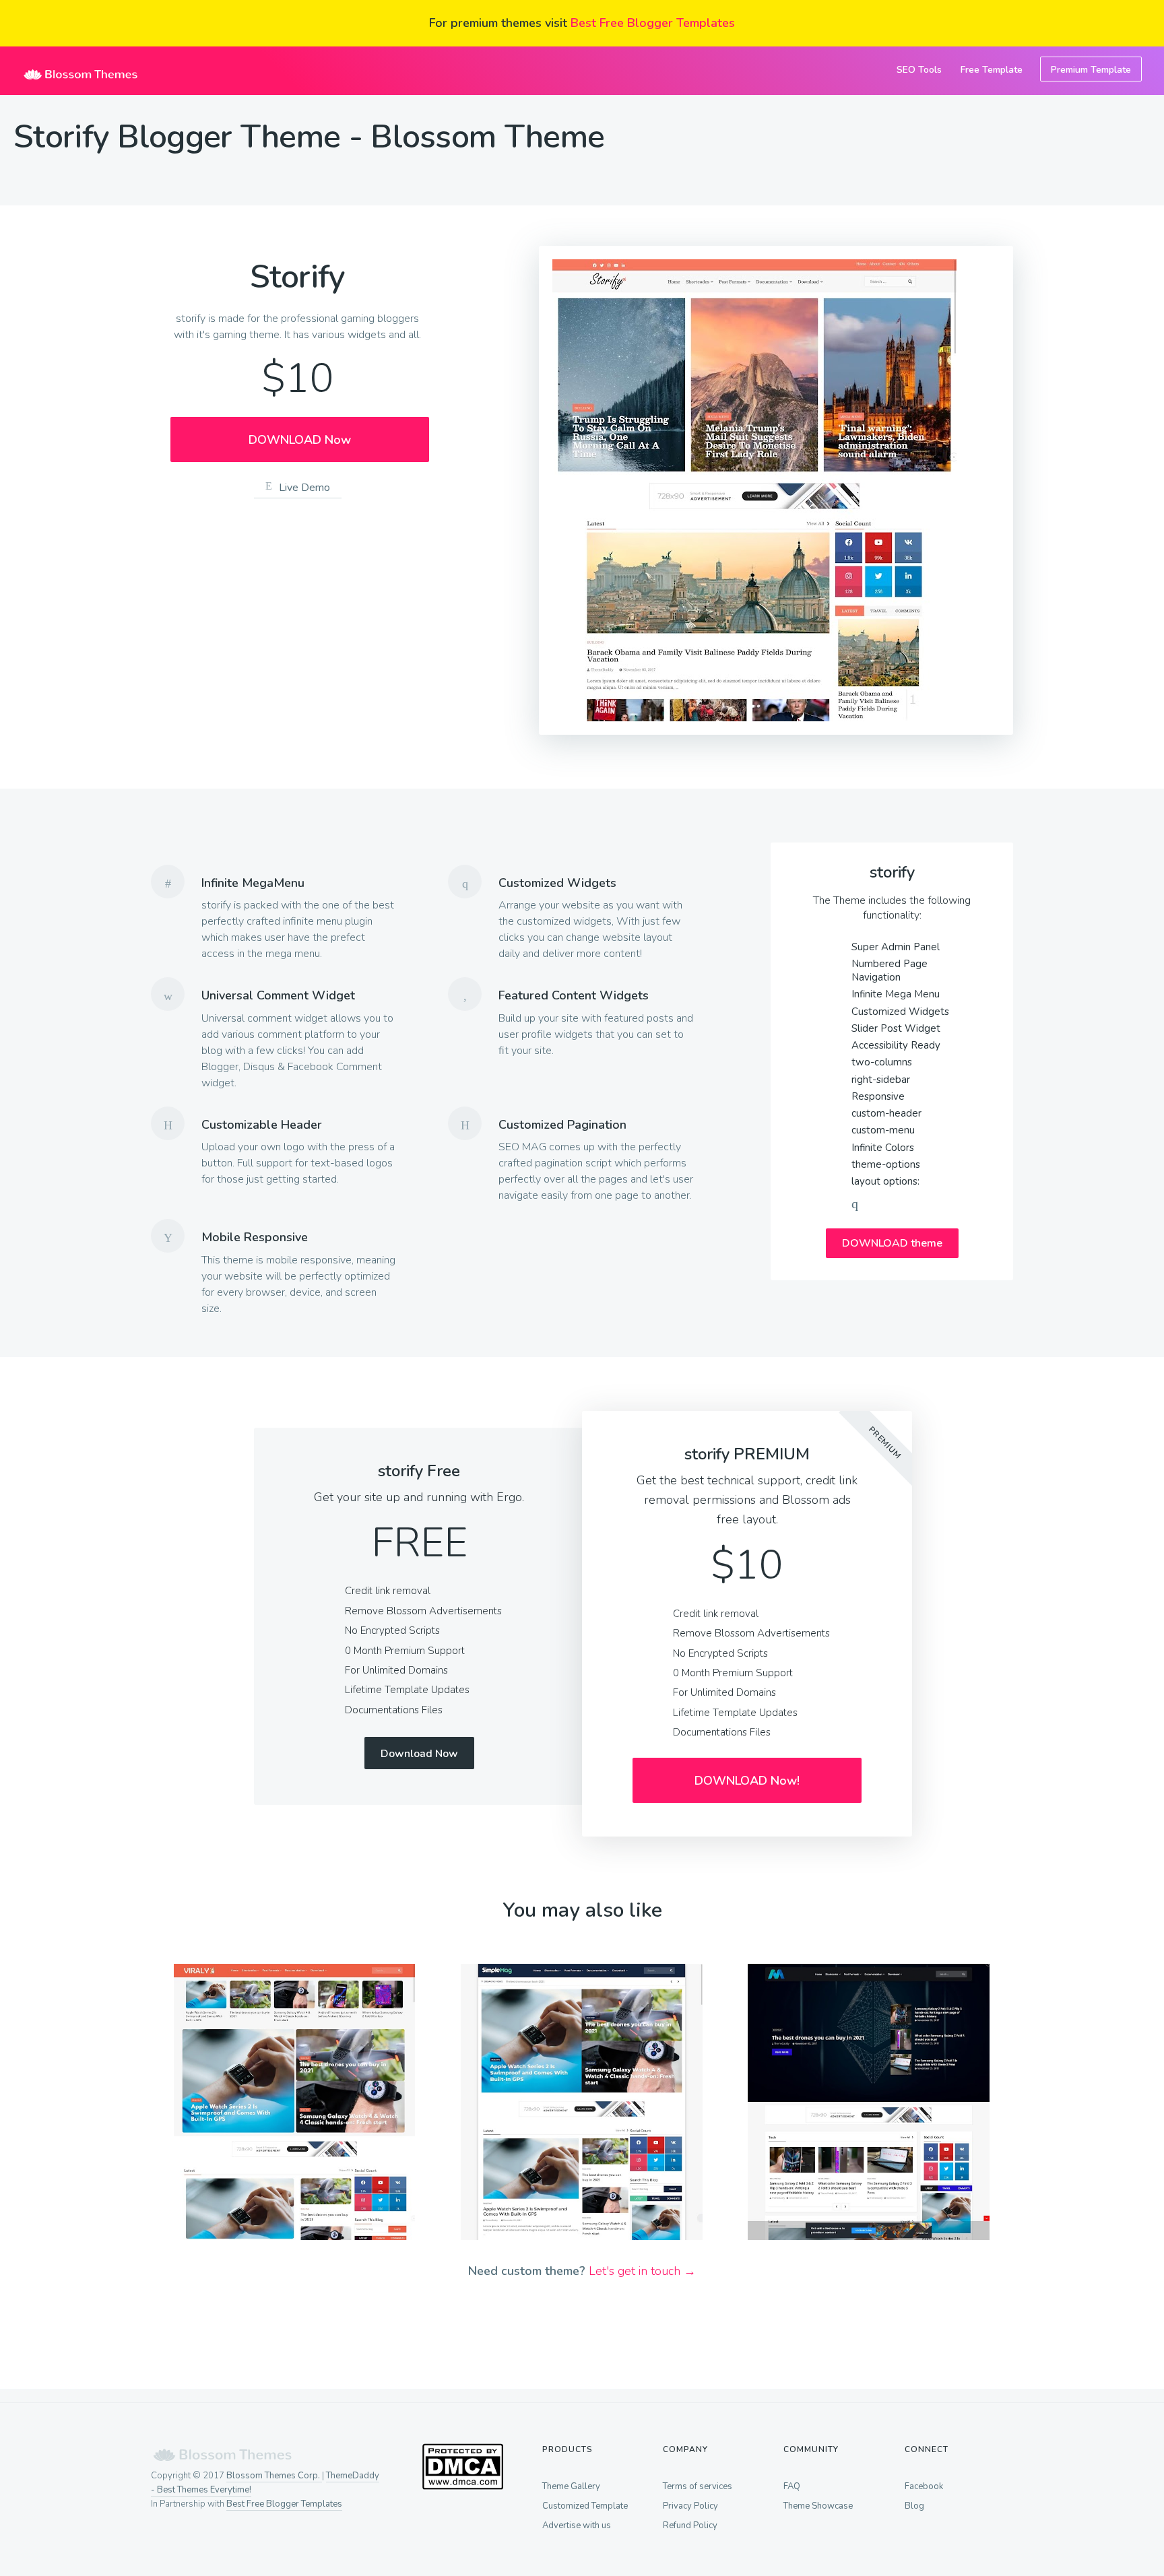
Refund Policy (690, 2525)
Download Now (419, 1754)
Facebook (924, 2486)
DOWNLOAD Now (300, 440)
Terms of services (698, 2486)
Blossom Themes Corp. (274, 2476)
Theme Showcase (818, 2506)
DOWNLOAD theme (892, 1243)
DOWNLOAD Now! (747, 1781)
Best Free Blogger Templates (653, 23)
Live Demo (304, 488)
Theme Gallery (571, 2486)
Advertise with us (577, 2525)
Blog (914, 2506)
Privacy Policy (690, 2506)
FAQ (792, 2486)
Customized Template (585, 2506)
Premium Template (1091, 70)
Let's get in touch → (642, 2271)
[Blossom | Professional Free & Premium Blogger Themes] (81, 71)
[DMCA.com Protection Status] (462, 2486)
